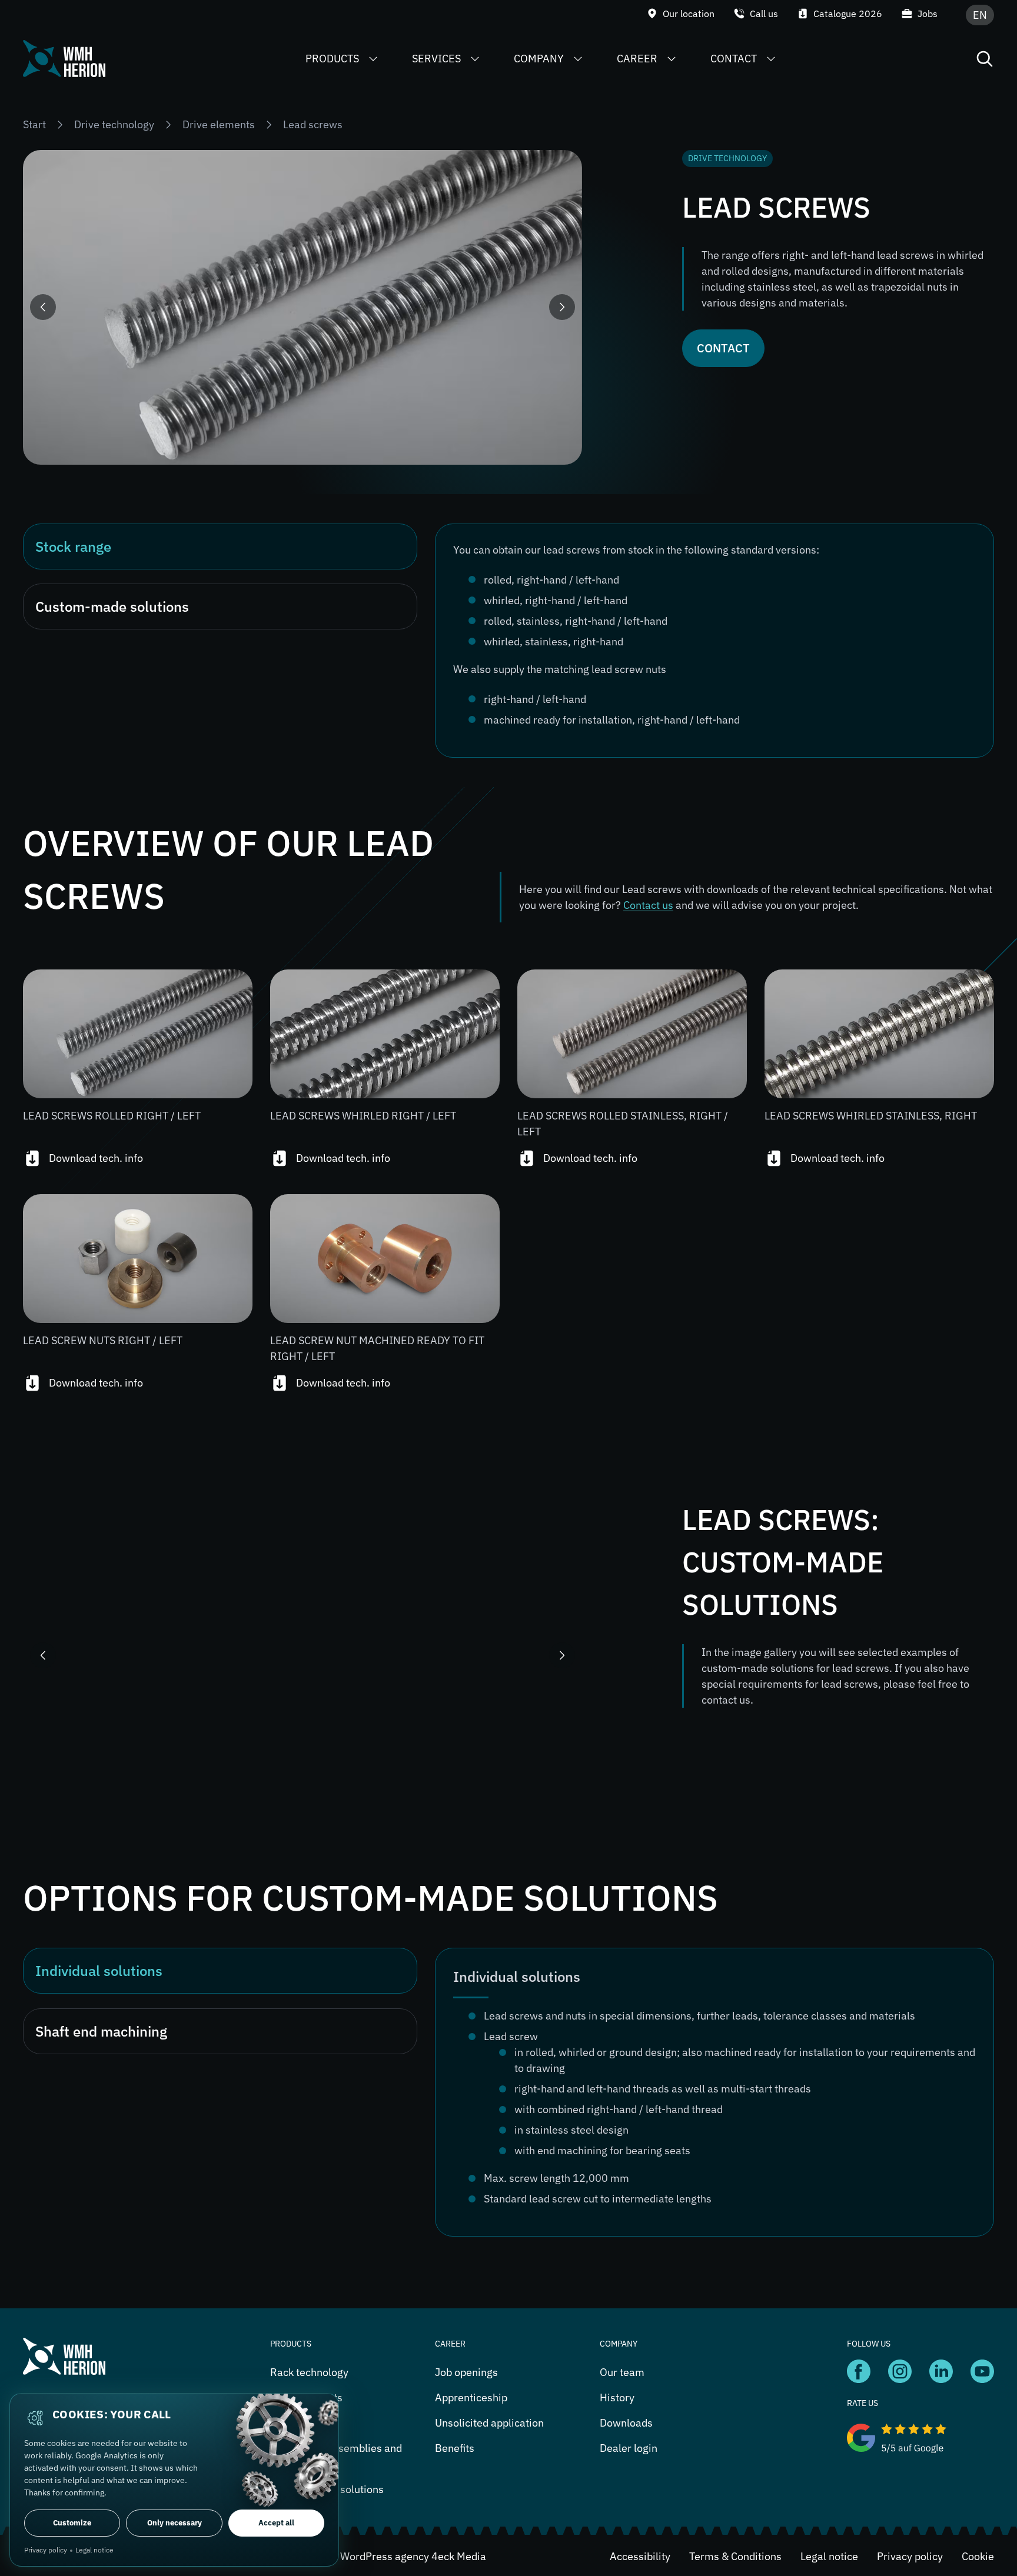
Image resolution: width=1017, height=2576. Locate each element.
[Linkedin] (941, 2370)
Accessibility (640, 2556)
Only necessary (175, 2523)
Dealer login (629, 2448)
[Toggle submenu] (373, 59)
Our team (622, 2372)
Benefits (455, 2448)
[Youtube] (982, 2370)
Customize (72, 2523)
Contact (734, 59)
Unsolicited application (489, 2423)
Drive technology (114, 124)
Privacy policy (910, 2556)
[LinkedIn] (859, 2370)
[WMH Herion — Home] (64, 59)
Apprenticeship (471, 2397)
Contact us (648, 905)
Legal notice (829, 2556)
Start (34, 124)
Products (332, 59)
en (980, 15)
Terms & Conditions (735, 2556)
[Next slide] (562, 307)
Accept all (276, 2523)
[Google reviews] (920, 2438)
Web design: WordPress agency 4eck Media (383, 2556)
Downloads (626, 2423)
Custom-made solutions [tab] (112, 606)
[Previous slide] (43, 307)
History (617, 2397)
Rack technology (309, 2372)
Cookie (978, 2556)
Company (539, 59)
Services (436, 59)
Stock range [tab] (73, 546)
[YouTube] (900, 2370)
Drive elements (219, 124)
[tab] (220, 1971)
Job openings (466, 2372)
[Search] (985, 59)
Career (637, 59)
